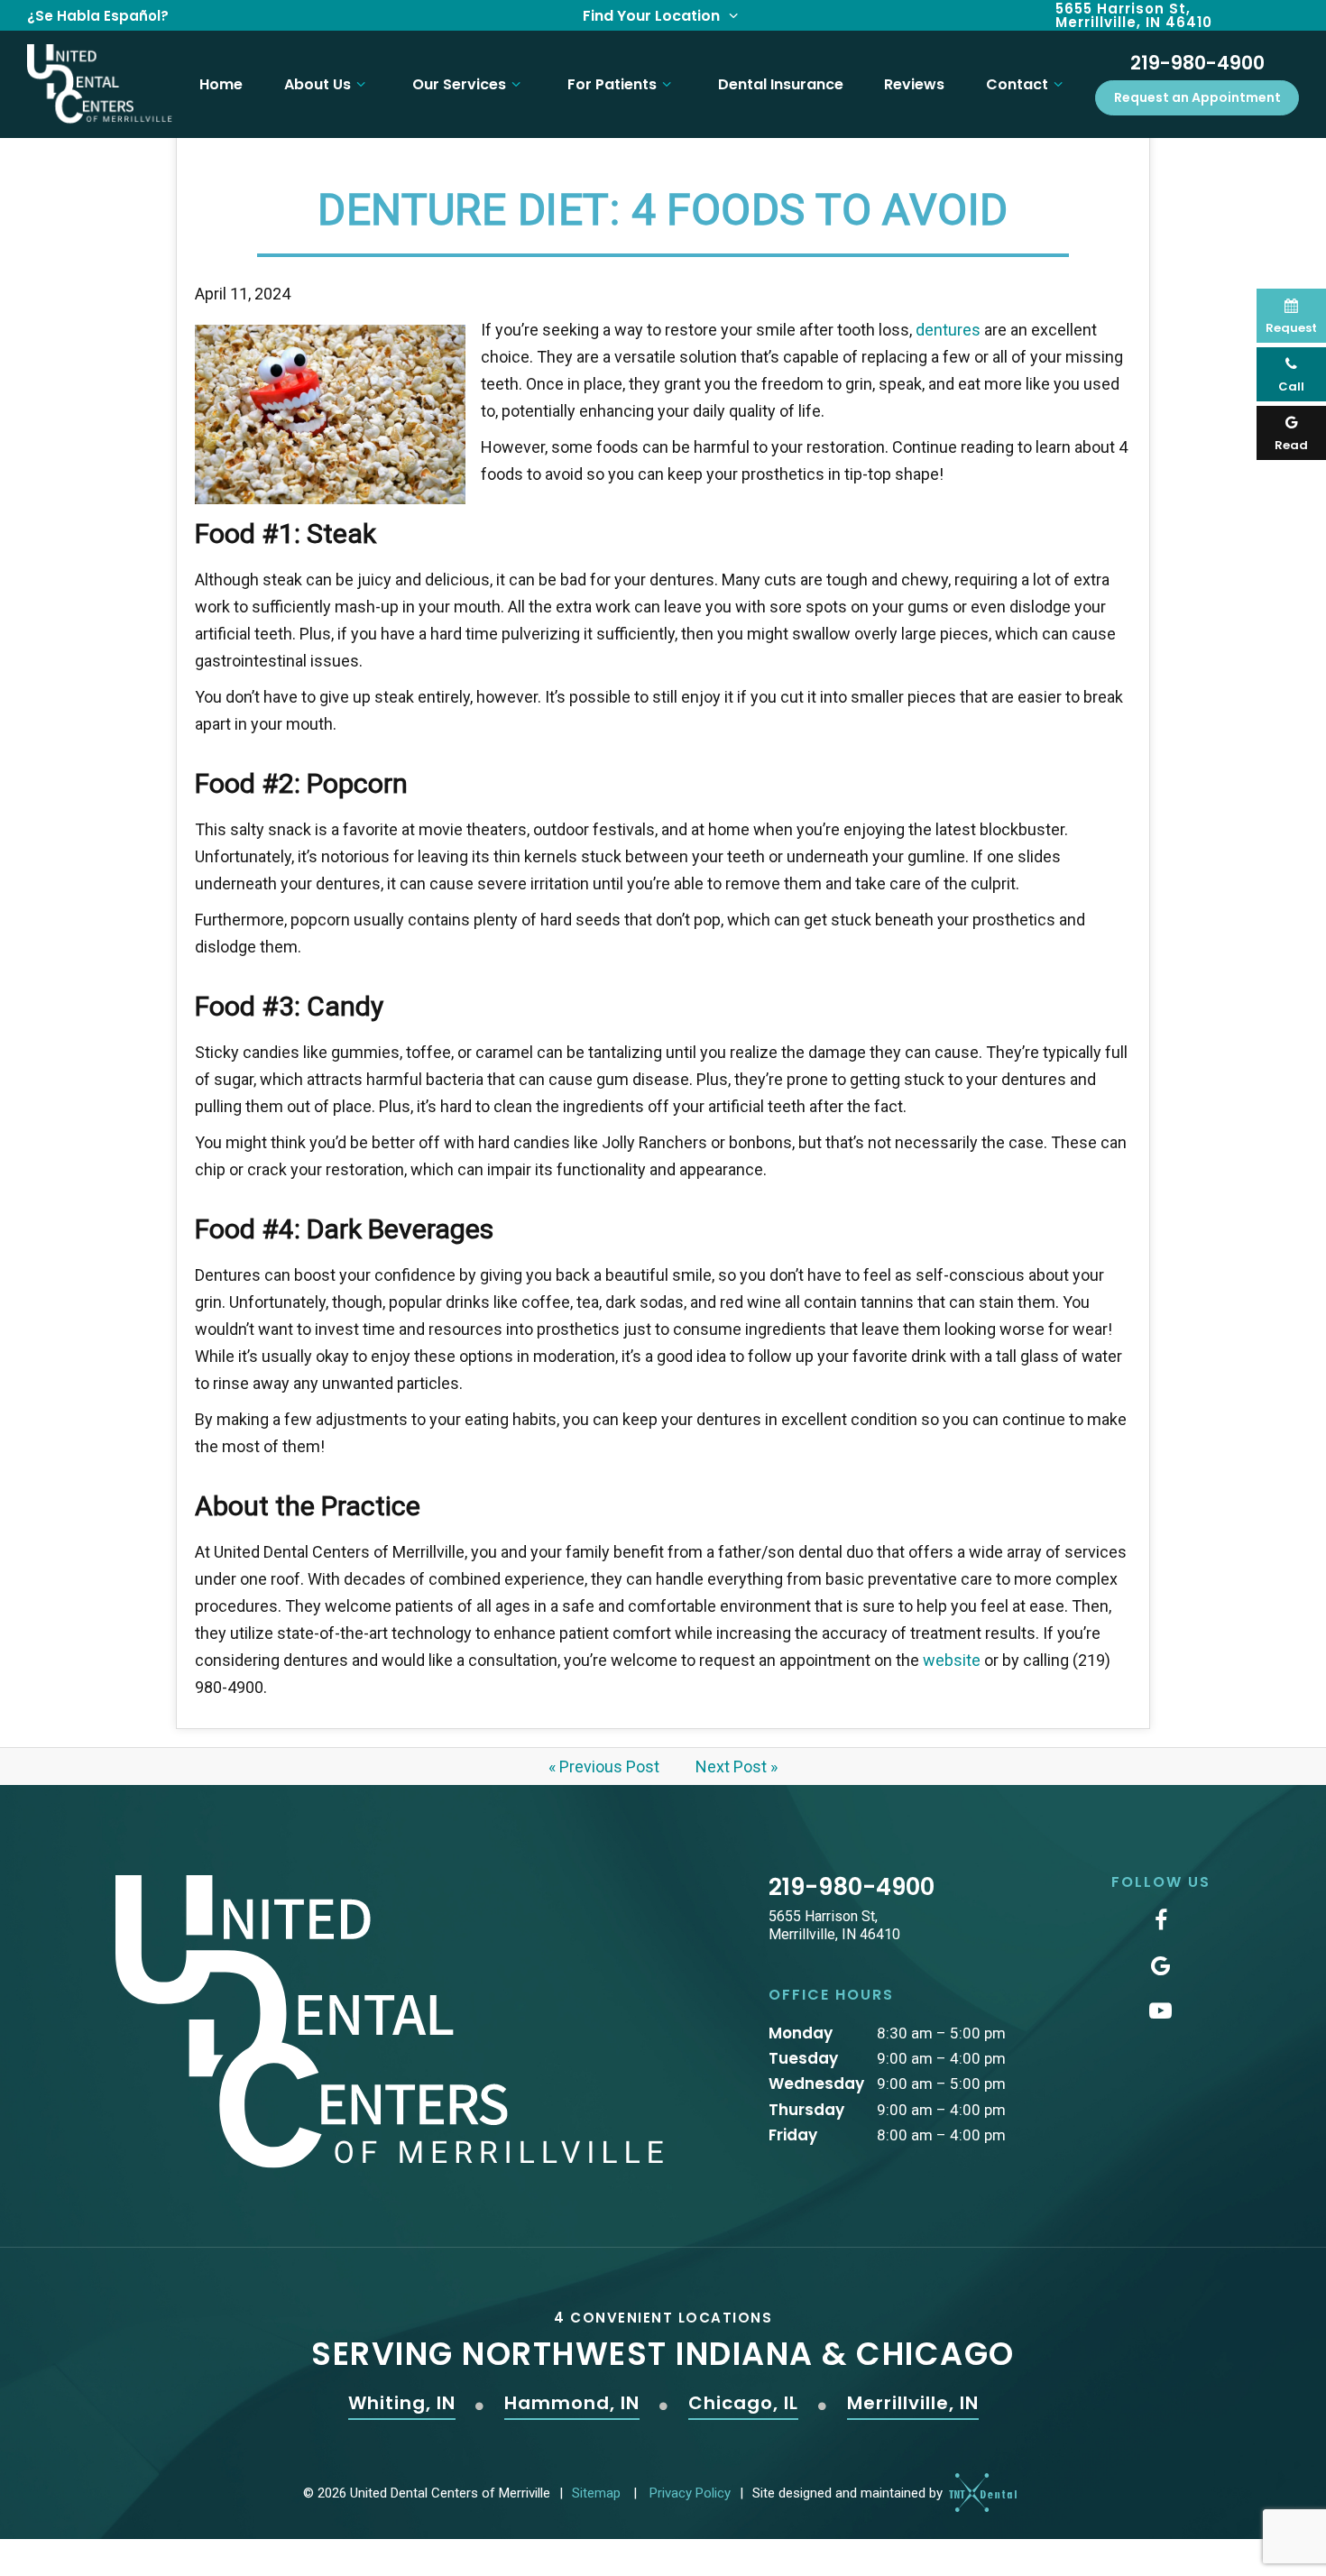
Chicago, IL (743, 2404)
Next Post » (737, 1766)
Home (221, 84)
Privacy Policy (690, 2493)
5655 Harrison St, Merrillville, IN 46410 (1134, 15)
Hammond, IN (572, 2404)
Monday (801, 2033)
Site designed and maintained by (849, 2494)
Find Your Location (653, 16)
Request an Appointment (1197, 97)
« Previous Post (604, 1766)
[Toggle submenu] (361, 84)
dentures (950, 330)
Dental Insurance (781, 84)
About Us (318, 84)
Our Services (459, 84)
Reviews (914, 84)
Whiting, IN (402, 2404)
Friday (793, 2135)
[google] (1161, 1966)
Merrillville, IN (913, 2404)
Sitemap (596, 2493)
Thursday (806, 2110)
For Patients (612, 84)
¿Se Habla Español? (98, 16)
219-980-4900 (1197, 63)
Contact (1017, 84)
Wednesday (816, 2084)
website (952, 1660)
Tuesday (803, 2058)
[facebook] (1161, 1921)
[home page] (100, 84)
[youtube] (1161, 2011)
